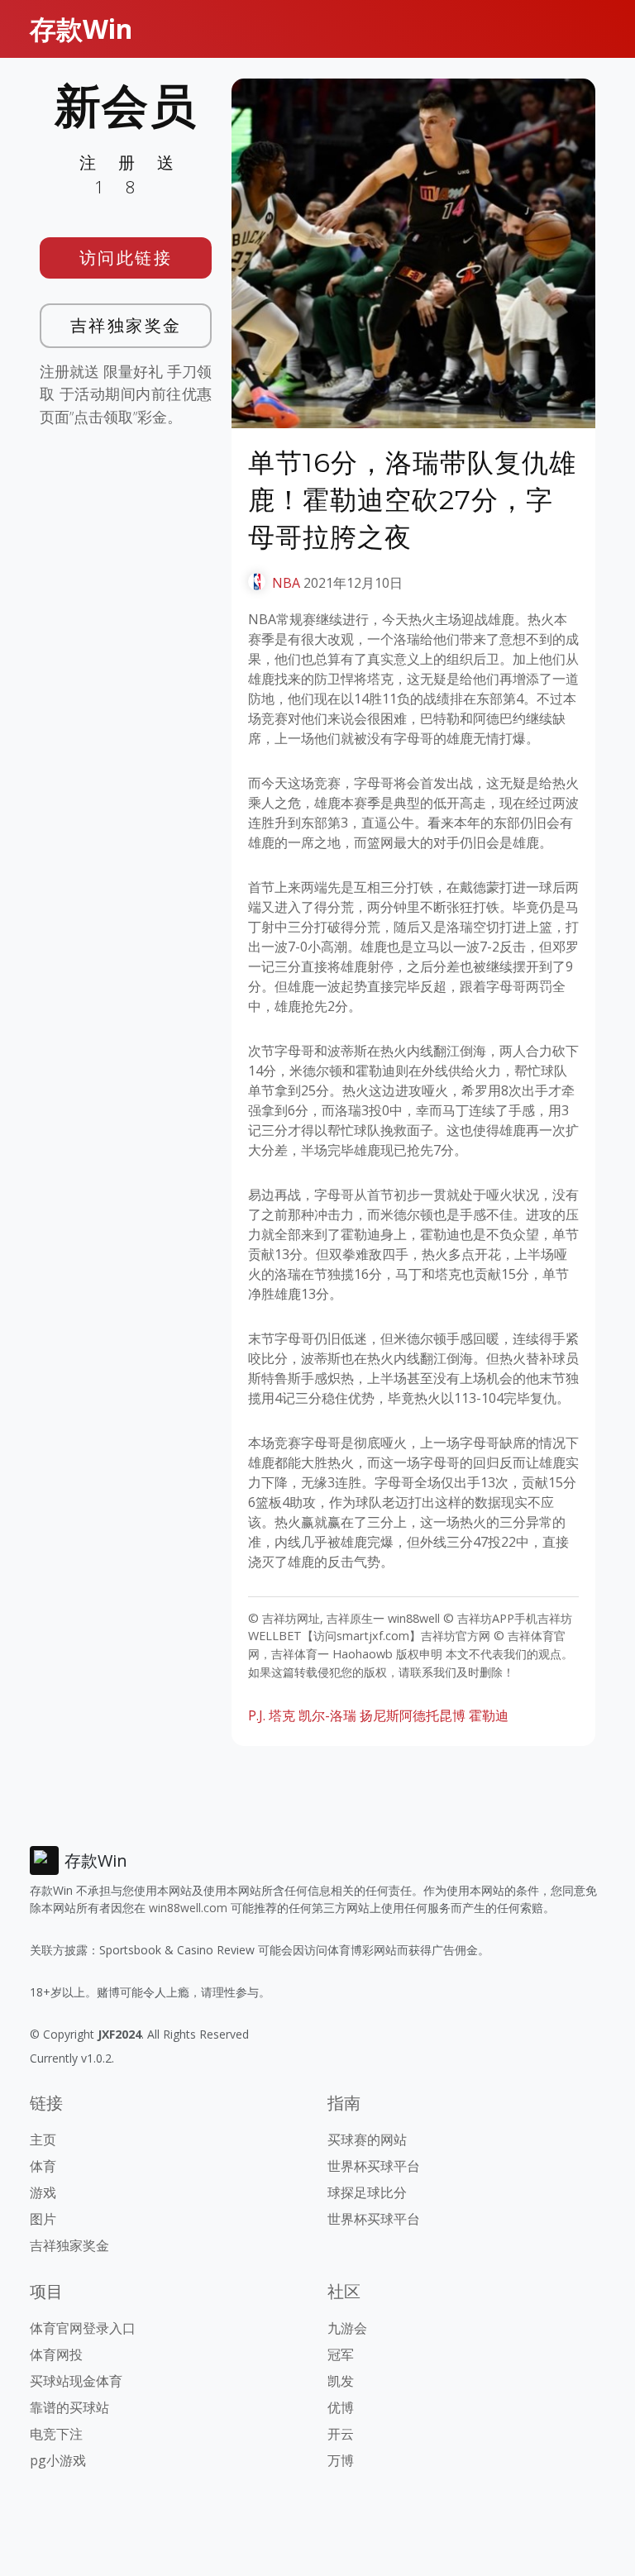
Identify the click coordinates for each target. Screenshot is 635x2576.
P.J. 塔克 (272, 1715)
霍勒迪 (489, 1715)
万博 (341, 2460)
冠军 (341, 2354)
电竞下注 (56, 2434)
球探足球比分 (367, 2192)
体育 (43, 2166)
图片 (43, 2219)
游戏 (43, 2192)
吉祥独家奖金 (126, 325)
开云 (341, 2434)
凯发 (341, 2381)
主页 (43, 2140)
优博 (341, 2407)
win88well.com (188, 1908)
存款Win (81, 29)
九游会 (347, 2328)
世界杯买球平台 (374, 2166)
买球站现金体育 (76, 2381)
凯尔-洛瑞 (327, 1715)
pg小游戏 (58, 2460)
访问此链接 (126, 258)
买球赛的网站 (367, 2140)
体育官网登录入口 (83, 2328)
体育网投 (56, 2354)
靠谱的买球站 (69, 2407)
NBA (286, 583)
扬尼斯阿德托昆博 (413, 1715)
